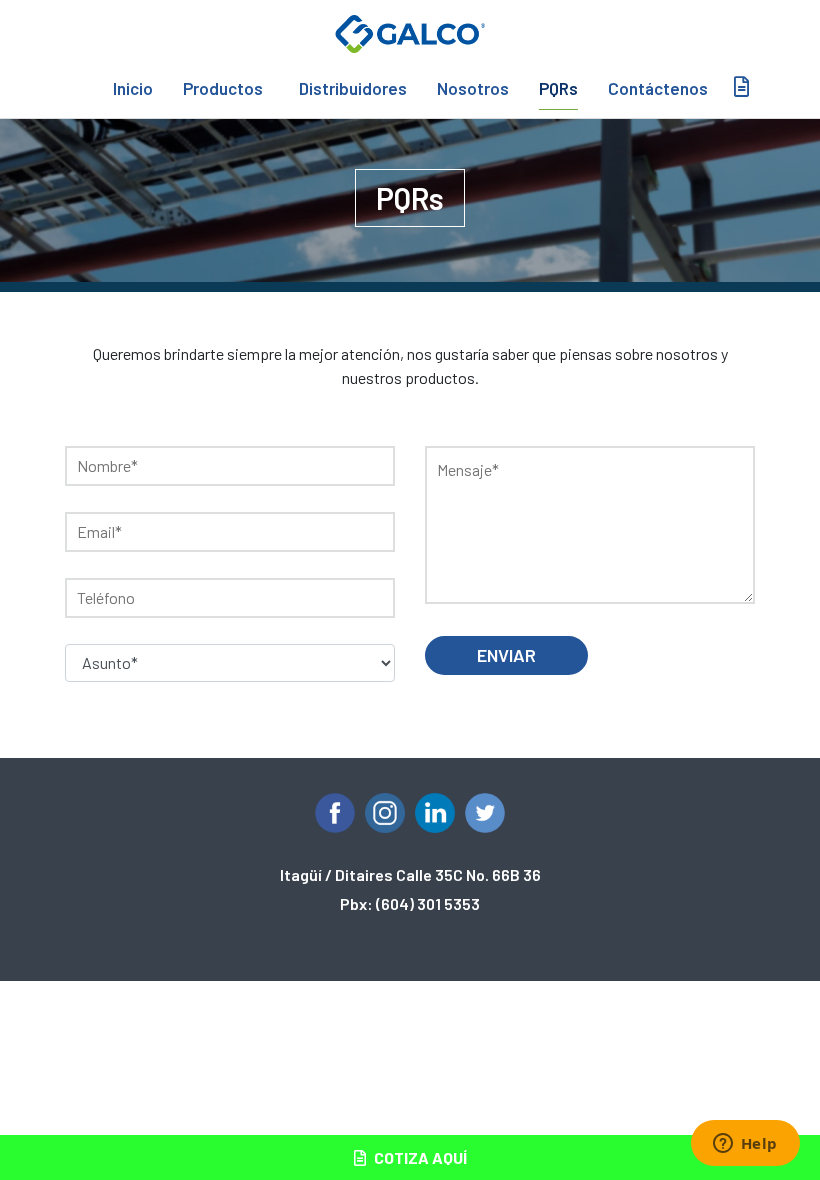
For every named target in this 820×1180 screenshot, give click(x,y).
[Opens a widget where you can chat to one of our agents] (745, 1145)
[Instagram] (385, 813)
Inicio (133, 88)
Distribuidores (353, 88)
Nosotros (473, 88)
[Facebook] (335, 813)
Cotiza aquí (419, 1157)
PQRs (558, 88)
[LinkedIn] (435, 813)
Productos (223, 88)
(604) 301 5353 (428, 903)
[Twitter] (485, 813)
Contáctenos (658, 88)
